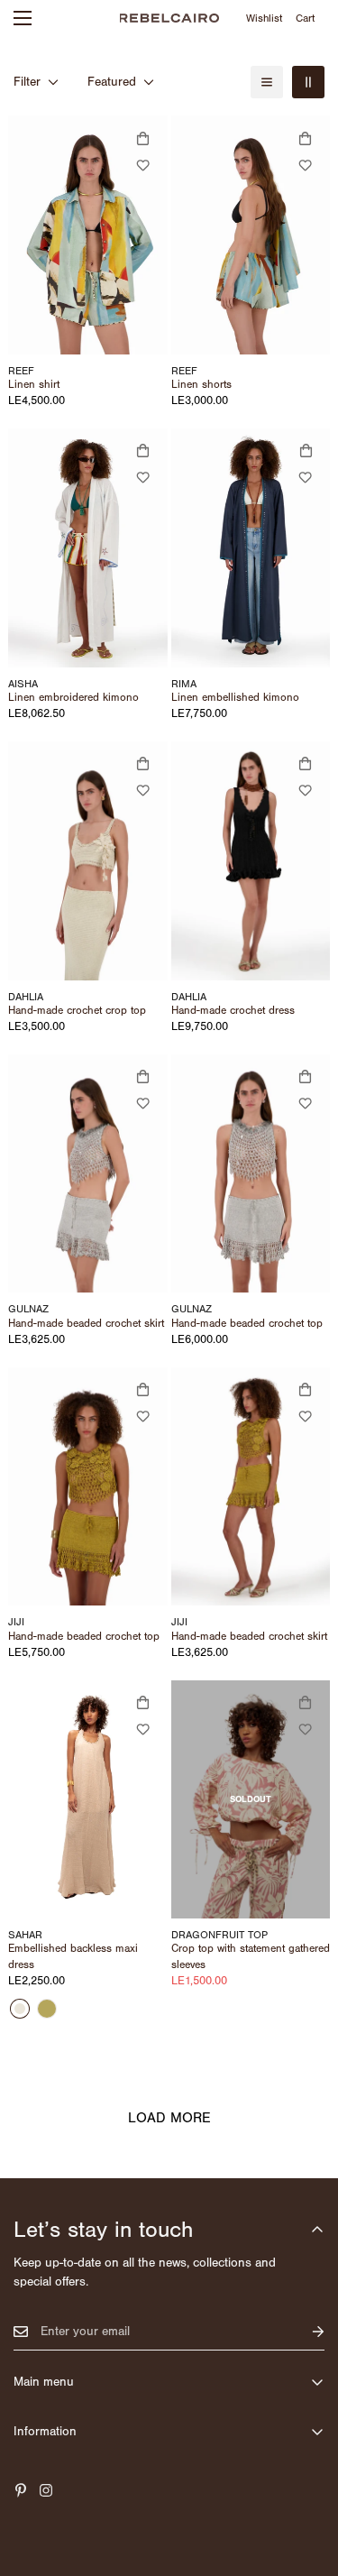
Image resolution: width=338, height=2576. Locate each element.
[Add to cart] (143, 451)
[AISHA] (88, 548)
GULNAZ (28, 1309)
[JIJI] (88, 1487)
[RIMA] (251, 548)
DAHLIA (26, 997)
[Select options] (143, 138)
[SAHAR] (88, 1800)
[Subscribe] (304, 2332)
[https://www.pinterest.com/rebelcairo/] (21, 2490)
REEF (21, 371)
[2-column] (308, 82)
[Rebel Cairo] (169, 18)
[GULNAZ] (88, 1174)
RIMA (184, 684)
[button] (306, 18)
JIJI (16, 1622)
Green (47, 2009)
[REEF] (88, 235)
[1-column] (267, 82)
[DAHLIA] (88, 861)
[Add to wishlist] (143, 165)
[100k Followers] (46, 2490)
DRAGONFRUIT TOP (219, 1935)
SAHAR (25, 1935)
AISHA (23, 684)
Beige (20, 2009)
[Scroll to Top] (306, 2480)
